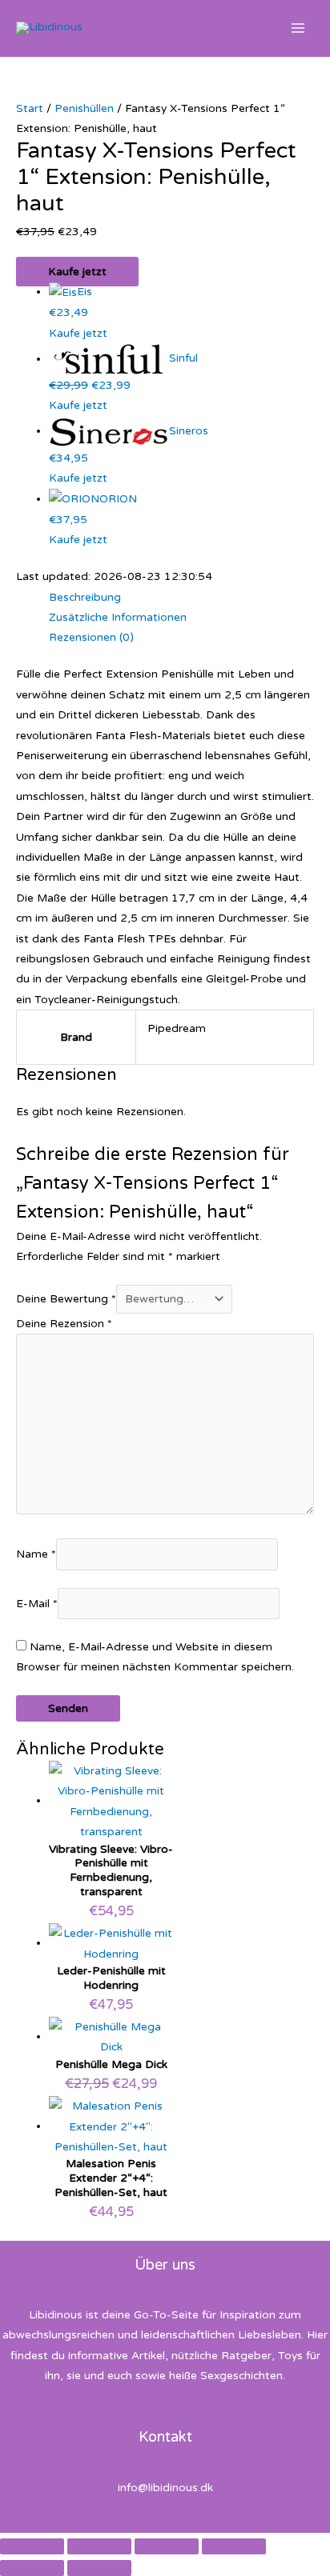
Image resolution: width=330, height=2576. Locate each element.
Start (30, 108)
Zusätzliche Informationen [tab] (118, 617)
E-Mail (37, 1604)
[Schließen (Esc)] (234, 2546)
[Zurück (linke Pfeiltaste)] (32, 2568)
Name (36, 1555)
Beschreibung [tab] (85, 597)
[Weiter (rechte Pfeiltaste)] (99, 2568)
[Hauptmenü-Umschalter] (298, 28)
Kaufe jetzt (77, 272)
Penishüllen (84, 108)
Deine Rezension (64, 1324)
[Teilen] (167, 2546)
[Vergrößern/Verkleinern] (32, 2546)
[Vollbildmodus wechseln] (99, 2546)
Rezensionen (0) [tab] (91, 637)
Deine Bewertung (66, 1299)
